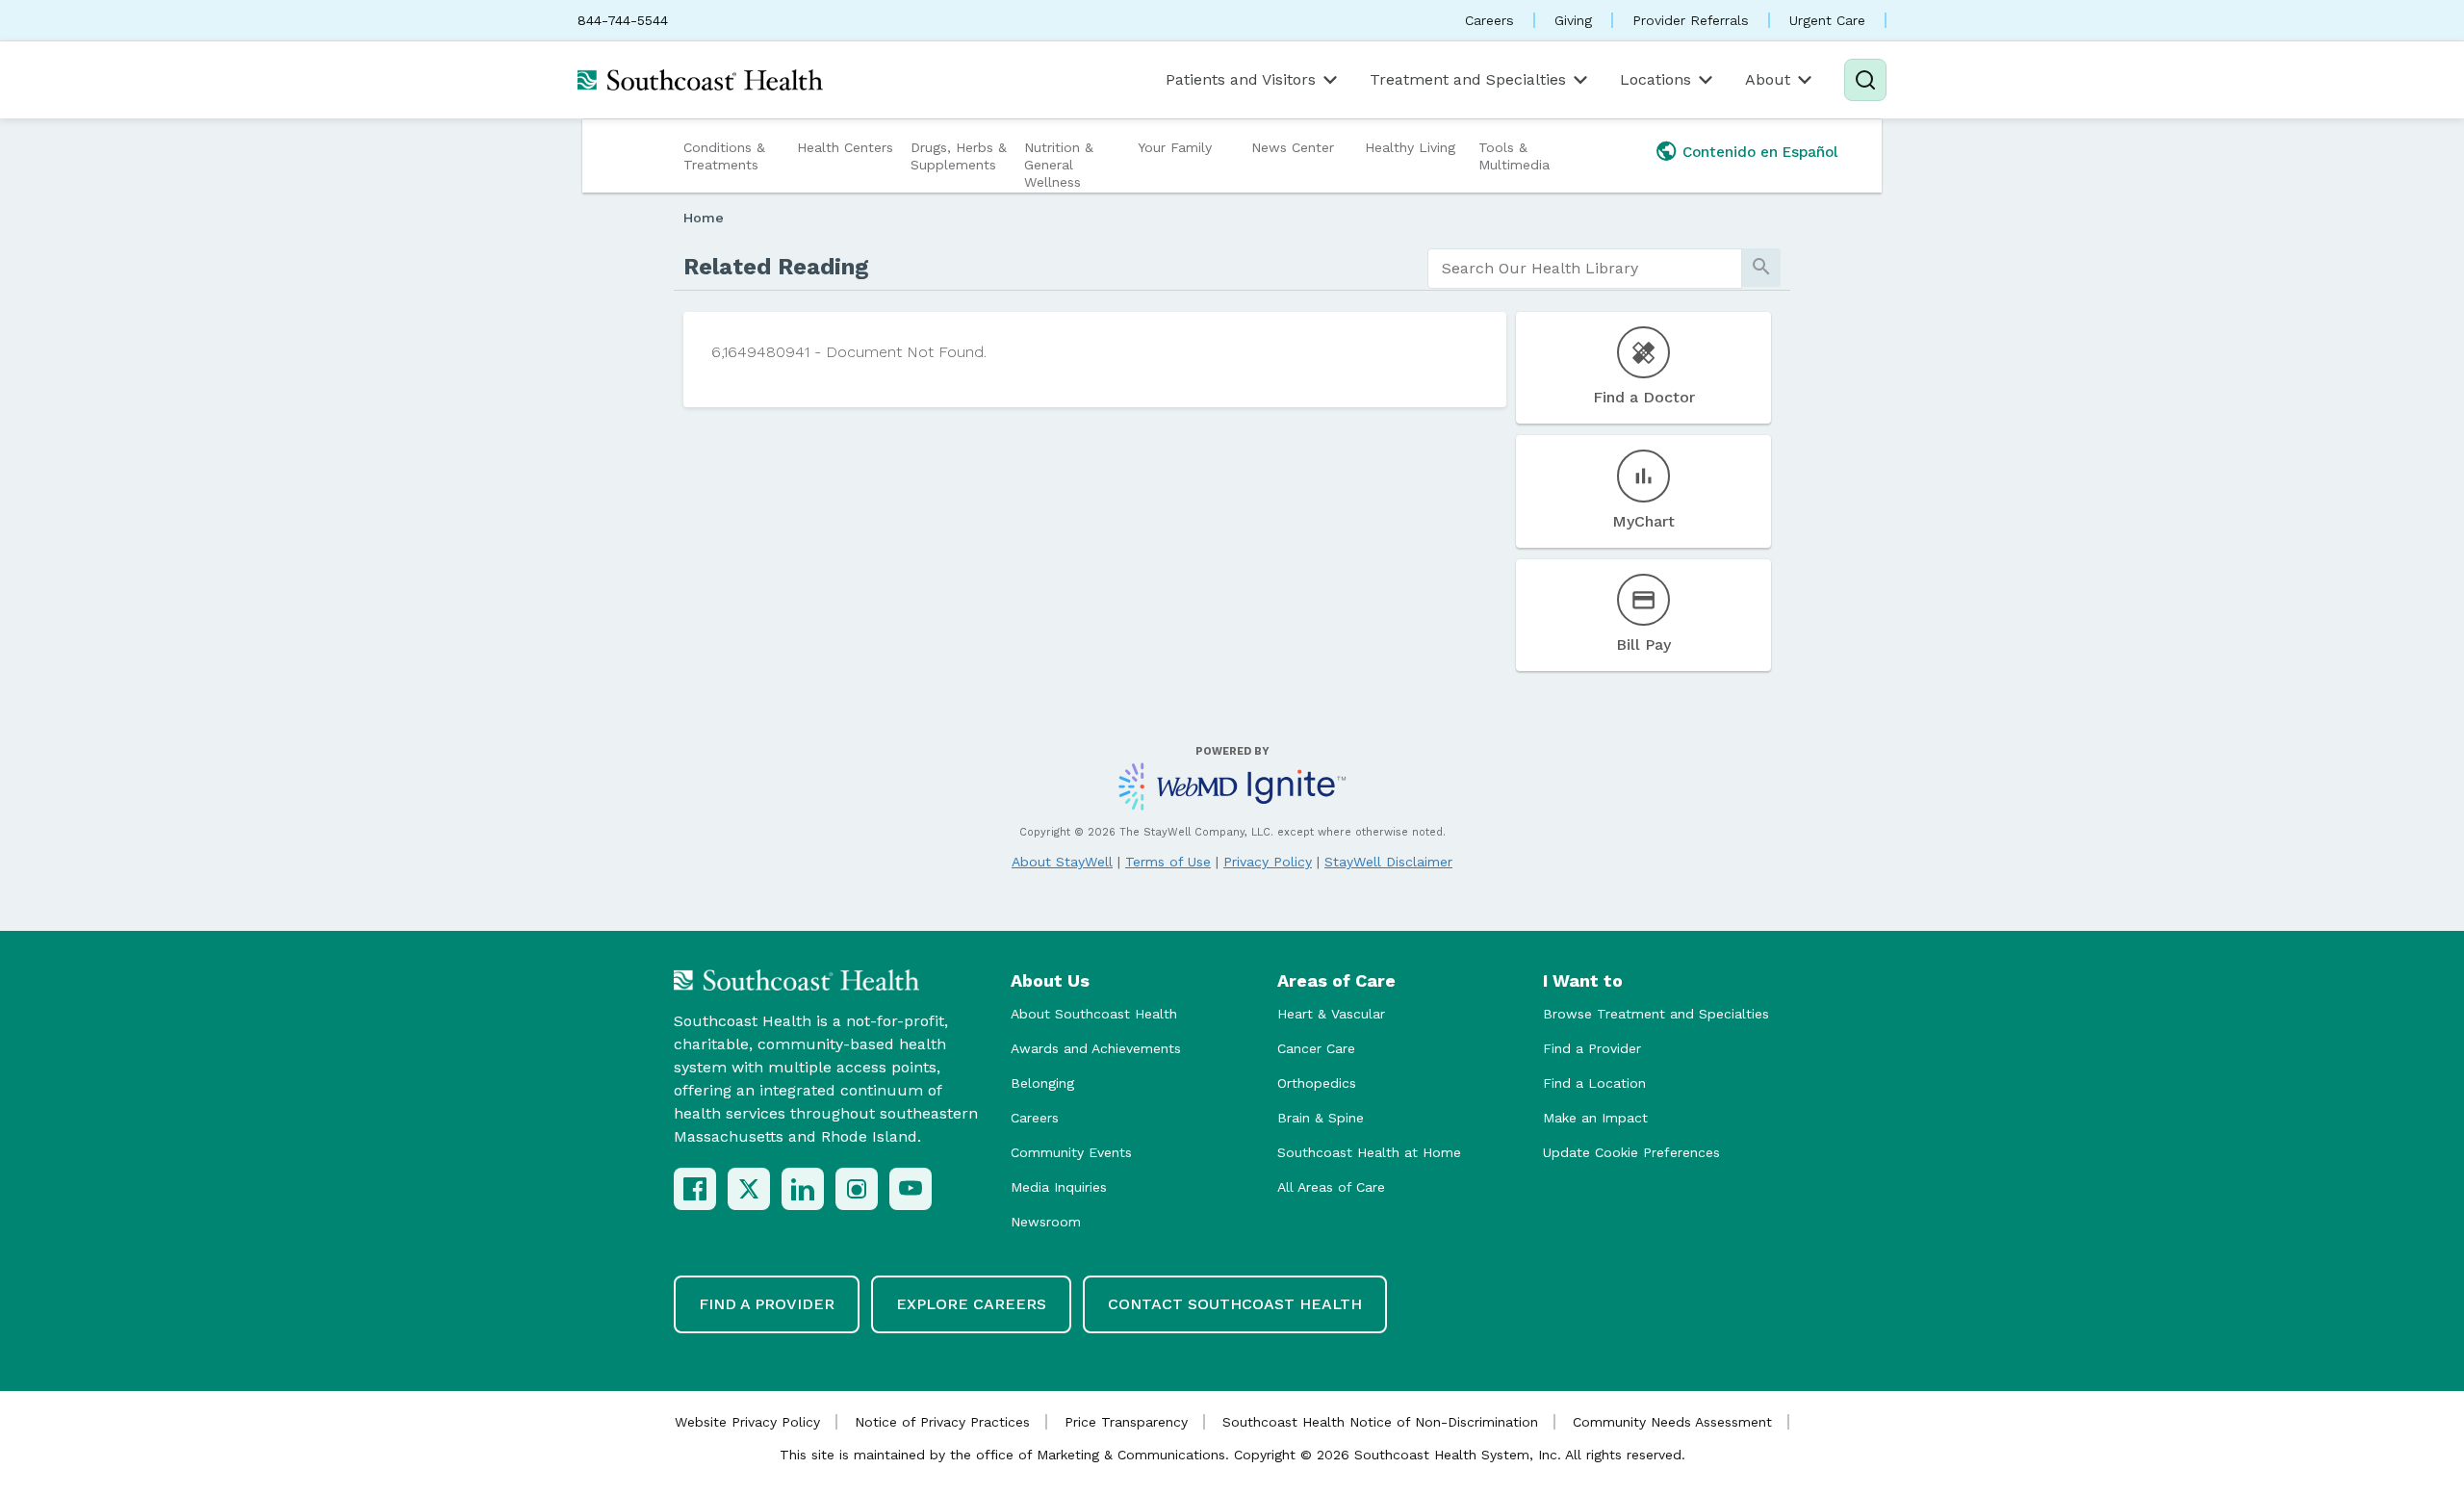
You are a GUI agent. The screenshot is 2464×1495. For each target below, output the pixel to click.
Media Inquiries (1059, 1187)
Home (704, 218)
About (1768, 79)
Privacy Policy (1268, 862)
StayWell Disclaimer (1388, 862)
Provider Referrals (1691, 20)
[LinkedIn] (803, 1189)
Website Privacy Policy (747, 1422)
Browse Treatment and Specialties (1656, 1014)
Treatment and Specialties (1468, 79)
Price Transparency (1126, 1422)
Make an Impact (1595, 1118)
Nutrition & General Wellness (1059, 165)
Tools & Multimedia (1514, 156)
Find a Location (1594, 1083)
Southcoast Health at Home (1369, 1152)
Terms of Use (1168, 862)
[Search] (1865, 80)
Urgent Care (1827, 20)
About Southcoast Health (1094, 1014)
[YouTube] (911, 1189)
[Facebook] (695, 1189)
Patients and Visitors (1241, 79)
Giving (1573, 20)
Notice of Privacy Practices (942, 1422)
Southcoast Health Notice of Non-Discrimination (1380, 1422)
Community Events (1071, 1152)
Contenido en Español (1760, 152)
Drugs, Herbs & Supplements (959, 156)
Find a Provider (1592, 1048)
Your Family (1175, 147)
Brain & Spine (1321, 1118)
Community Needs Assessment (1672, 1422)
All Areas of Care (1331, 1187)
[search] (1585, 269)
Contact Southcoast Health (1235, 1304)
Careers (1489, 20)
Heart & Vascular (1331, 1014)
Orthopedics (1317, 1083)
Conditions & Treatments (724, 156)
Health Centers (845, 147)
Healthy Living (1410, 147)
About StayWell (1062, 862)
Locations (1655, 79)
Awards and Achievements (1096, 1048)
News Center (1293, 147)
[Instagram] (857, 1189)
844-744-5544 (623, 20)
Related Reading (776, 267)
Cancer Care (1316, 1048)
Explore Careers (971, 1304)
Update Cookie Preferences (1631, 1152)
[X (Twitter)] (749, 1189)
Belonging (1042, 1083)
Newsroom (1046, 1222)
